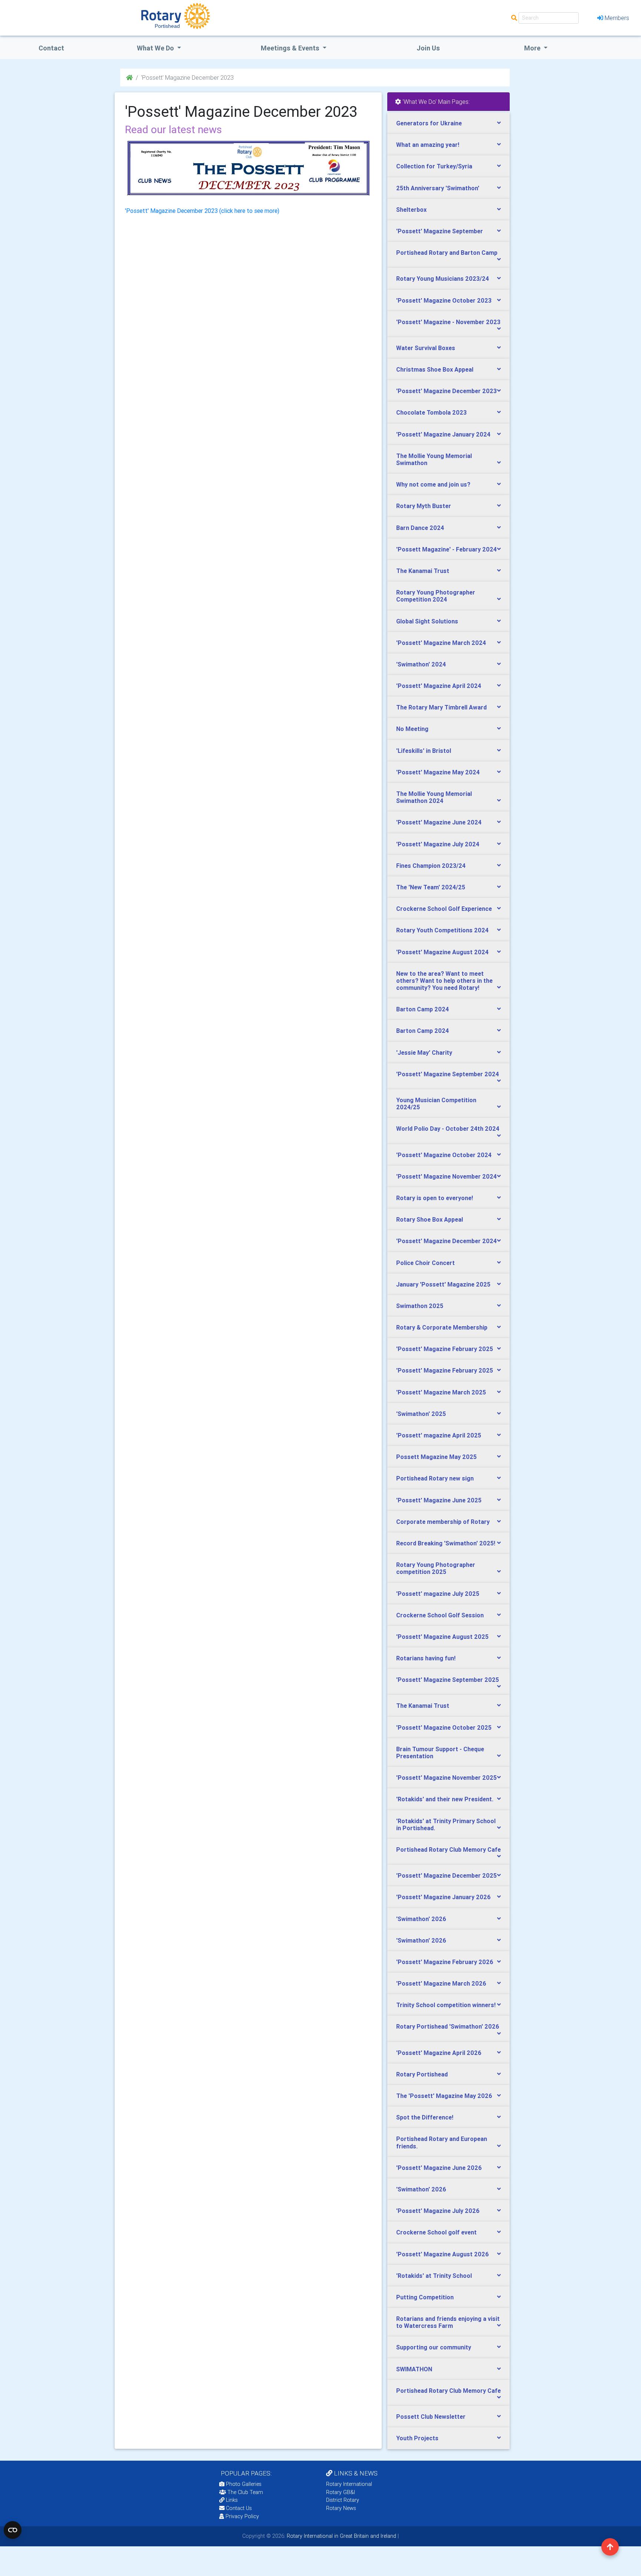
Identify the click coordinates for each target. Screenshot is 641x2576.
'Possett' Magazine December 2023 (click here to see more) (202, 211)
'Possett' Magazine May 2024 (438, 772)
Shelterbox (411, 210)
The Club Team (245, 2492)
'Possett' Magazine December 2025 (446, 1875)
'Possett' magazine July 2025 (438, 1594)
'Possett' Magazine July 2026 (438, 2211)
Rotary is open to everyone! (435, 1198)
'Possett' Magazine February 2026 (445, 1962)
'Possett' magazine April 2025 (439, 1435)
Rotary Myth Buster (424, 506)
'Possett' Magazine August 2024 (442, 952)
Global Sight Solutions (427, 621)
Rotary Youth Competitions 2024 (442, 930)
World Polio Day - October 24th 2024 (448, 1129)
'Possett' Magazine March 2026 (441, 1983)
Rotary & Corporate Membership (442, 1327)
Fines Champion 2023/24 (431, 866)
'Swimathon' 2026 (421, 1919)
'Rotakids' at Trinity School (434, 2276)
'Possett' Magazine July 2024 (438, 844)
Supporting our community (434, 2347)
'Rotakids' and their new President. (445, 1799)
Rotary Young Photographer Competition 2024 (436, 596)
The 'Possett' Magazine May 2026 (444, 2096)
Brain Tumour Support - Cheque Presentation (440, 1753)
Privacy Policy (242, 2516)
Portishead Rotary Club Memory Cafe (448, 1849)
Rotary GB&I (341, 2492)
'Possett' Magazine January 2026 (443, 1897)
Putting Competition (425, 2297)
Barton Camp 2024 (423, 1009)
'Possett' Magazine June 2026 (439, 2168)
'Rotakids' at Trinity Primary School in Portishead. (446, 1824)
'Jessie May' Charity (424, 1053)
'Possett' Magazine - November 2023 (448, 322)
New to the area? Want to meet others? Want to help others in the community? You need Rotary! (444, 981)
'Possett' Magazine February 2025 (445, 1349)
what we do (156, 48)
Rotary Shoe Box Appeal (430, 1219)
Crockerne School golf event (436, 2232)
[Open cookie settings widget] (13, 2530)
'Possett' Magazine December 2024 (446, 1241)
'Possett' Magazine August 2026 (443, 2254)
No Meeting (412, 729)
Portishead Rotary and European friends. (442, 2142)
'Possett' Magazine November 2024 (446, 1176)
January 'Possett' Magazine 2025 (443, 1284)
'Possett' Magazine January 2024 (443, 434)
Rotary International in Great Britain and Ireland (341, 2536)
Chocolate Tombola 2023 (431, 412)
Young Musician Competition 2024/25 (436, 1103)
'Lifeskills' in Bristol (424, 751)
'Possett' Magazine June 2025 (439, 1500)
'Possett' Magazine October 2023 (444, 300)
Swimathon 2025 (420, 1306)
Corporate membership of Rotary (443, 1522)
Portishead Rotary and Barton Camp (447, 253)
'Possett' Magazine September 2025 (448, 1680)
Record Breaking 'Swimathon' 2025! (446, 1543)
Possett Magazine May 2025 (436, 1457)
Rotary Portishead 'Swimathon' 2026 (448, 2026)
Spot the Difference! (425, 2117)
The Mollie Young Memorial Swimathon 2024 (434, 797)
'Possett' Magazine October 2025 (444, 1727)
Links (232, 2500)
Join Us (428, 48)
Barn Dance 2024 (420, 528)
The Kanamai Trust (423, 571)
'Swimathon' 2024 (421, 664)
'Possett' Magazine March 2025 (441, 1392)
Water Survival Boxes (426, 348)
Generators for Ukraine (429, 123)
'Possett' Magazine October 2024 (444, 1155)
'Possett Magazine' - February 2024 (446, 549)
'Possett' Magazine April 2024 (439, 686)
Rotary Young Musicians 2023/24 (443, 279)
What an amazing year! (428, 145)
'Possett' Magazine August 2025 (442, 1637)
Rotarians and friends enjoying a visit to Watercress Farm (448, 2322)
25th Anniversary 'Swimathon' (438, 188)
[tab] (448, 123)
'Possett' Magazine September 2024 (448, 1074)
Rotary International (349, 2484)
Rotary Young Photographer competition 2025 (436, 1568)
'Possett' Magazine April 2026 (439, 2053)
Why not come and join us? (433, 484)
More (533, 48)
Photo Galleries (243, 2484)
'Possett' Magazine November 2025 (446, 1778)
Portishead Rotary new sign (435, 1478)
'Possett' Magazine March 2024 (441, 643)
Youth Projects (417, 2438)
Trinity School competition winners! (446, 2005)
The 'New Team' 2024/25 (431, 887)
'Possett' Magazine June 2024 (439, 822)
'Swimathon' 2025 (421, 1414)
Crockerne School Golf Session (440, 1615)
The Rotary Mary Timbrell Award (441, 707)
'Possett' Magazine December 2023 (446, 391)
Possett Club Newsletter (431, 2417)
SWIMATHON (414, 2369)
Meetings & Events (291, 48)
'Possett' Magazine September (440, 231)
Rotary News (341, 2508)
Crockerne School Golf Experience (444, 909)
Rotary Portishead (422, 2074)
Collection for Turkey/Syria (434, 166)
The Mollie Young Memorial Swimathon (434, 459)
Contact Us (238, 2508)
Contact (51, 48)
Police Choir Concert (425, 1263)
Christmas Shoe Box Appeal (435, 369)
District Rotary (343, 2500)
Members (617, 18)
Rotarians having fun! (426, 1658)
